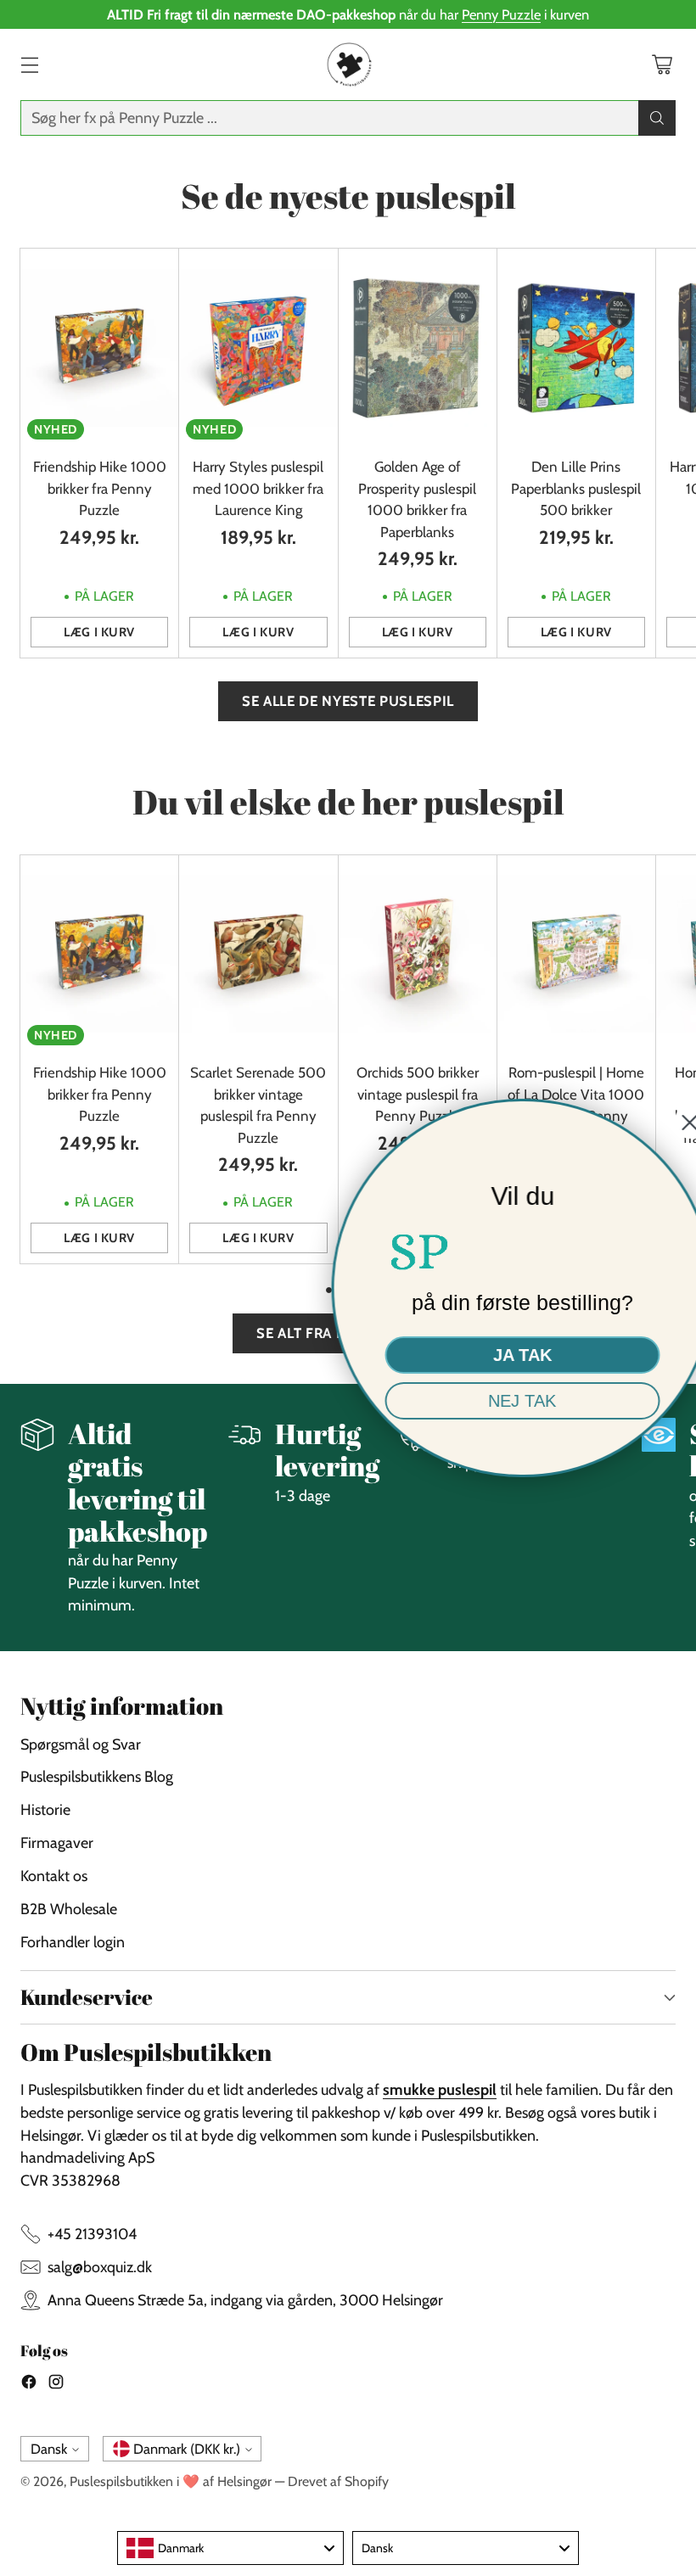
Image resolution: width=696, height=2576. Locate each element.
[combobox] (230, 2548)
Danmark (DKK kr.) (187, 2449)
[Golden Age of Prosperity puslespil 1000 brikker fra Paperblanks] (418, 347)
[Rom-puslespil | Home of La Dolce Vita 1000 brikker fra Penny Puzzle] (576, 954)
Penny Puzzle (501, 14)
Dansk (49, 2449)
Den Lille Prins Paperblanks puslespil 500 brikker (576, 488)
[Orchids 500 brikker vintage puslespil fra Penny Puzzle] (418, 954)
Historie (45, 1809)
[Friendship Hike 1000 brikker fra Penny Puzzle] (99, 347)
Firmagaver (57, 1842)
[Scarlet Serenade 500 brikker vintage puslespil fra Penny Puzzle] (258, 954)
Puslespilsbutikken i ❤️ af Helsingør (171, 2481)
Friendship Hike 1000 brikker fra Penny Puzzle (100, 488)
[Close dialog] (672, 1123)
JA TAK (505, 1355)
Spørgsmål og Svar (81, 1744)
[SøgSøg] (657, 118)
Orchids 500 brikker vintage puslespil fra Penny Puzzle (418, 1094)
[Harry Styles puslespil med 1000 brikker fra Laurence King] (258, 347)
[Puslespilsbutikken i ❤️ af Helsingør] (348, 64)
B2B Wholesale (69, 1909)
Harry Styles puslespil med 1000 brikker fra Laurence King (258, 488)
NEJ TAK (505, 1401)
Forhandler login (73, 1942)
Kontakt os (54, 1876)
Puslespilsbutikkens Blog (97, 1776)
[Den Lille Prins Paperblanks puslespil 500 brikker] (576, 347)
